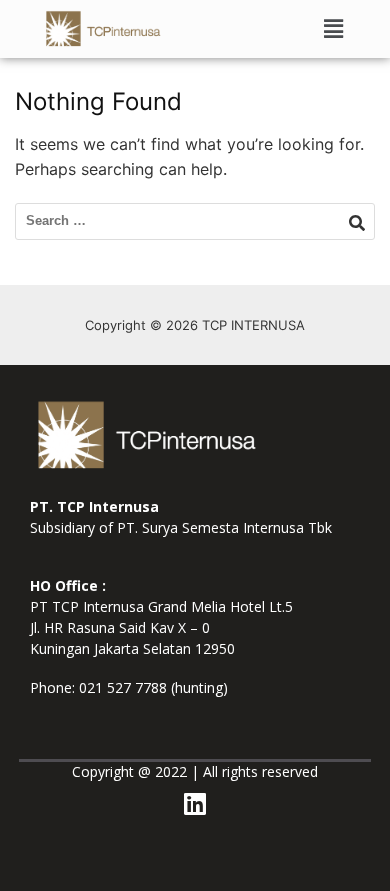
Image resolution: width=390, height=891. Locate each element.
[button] (334, 28)
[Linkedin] (195, 804)
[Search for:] (195, 221)
